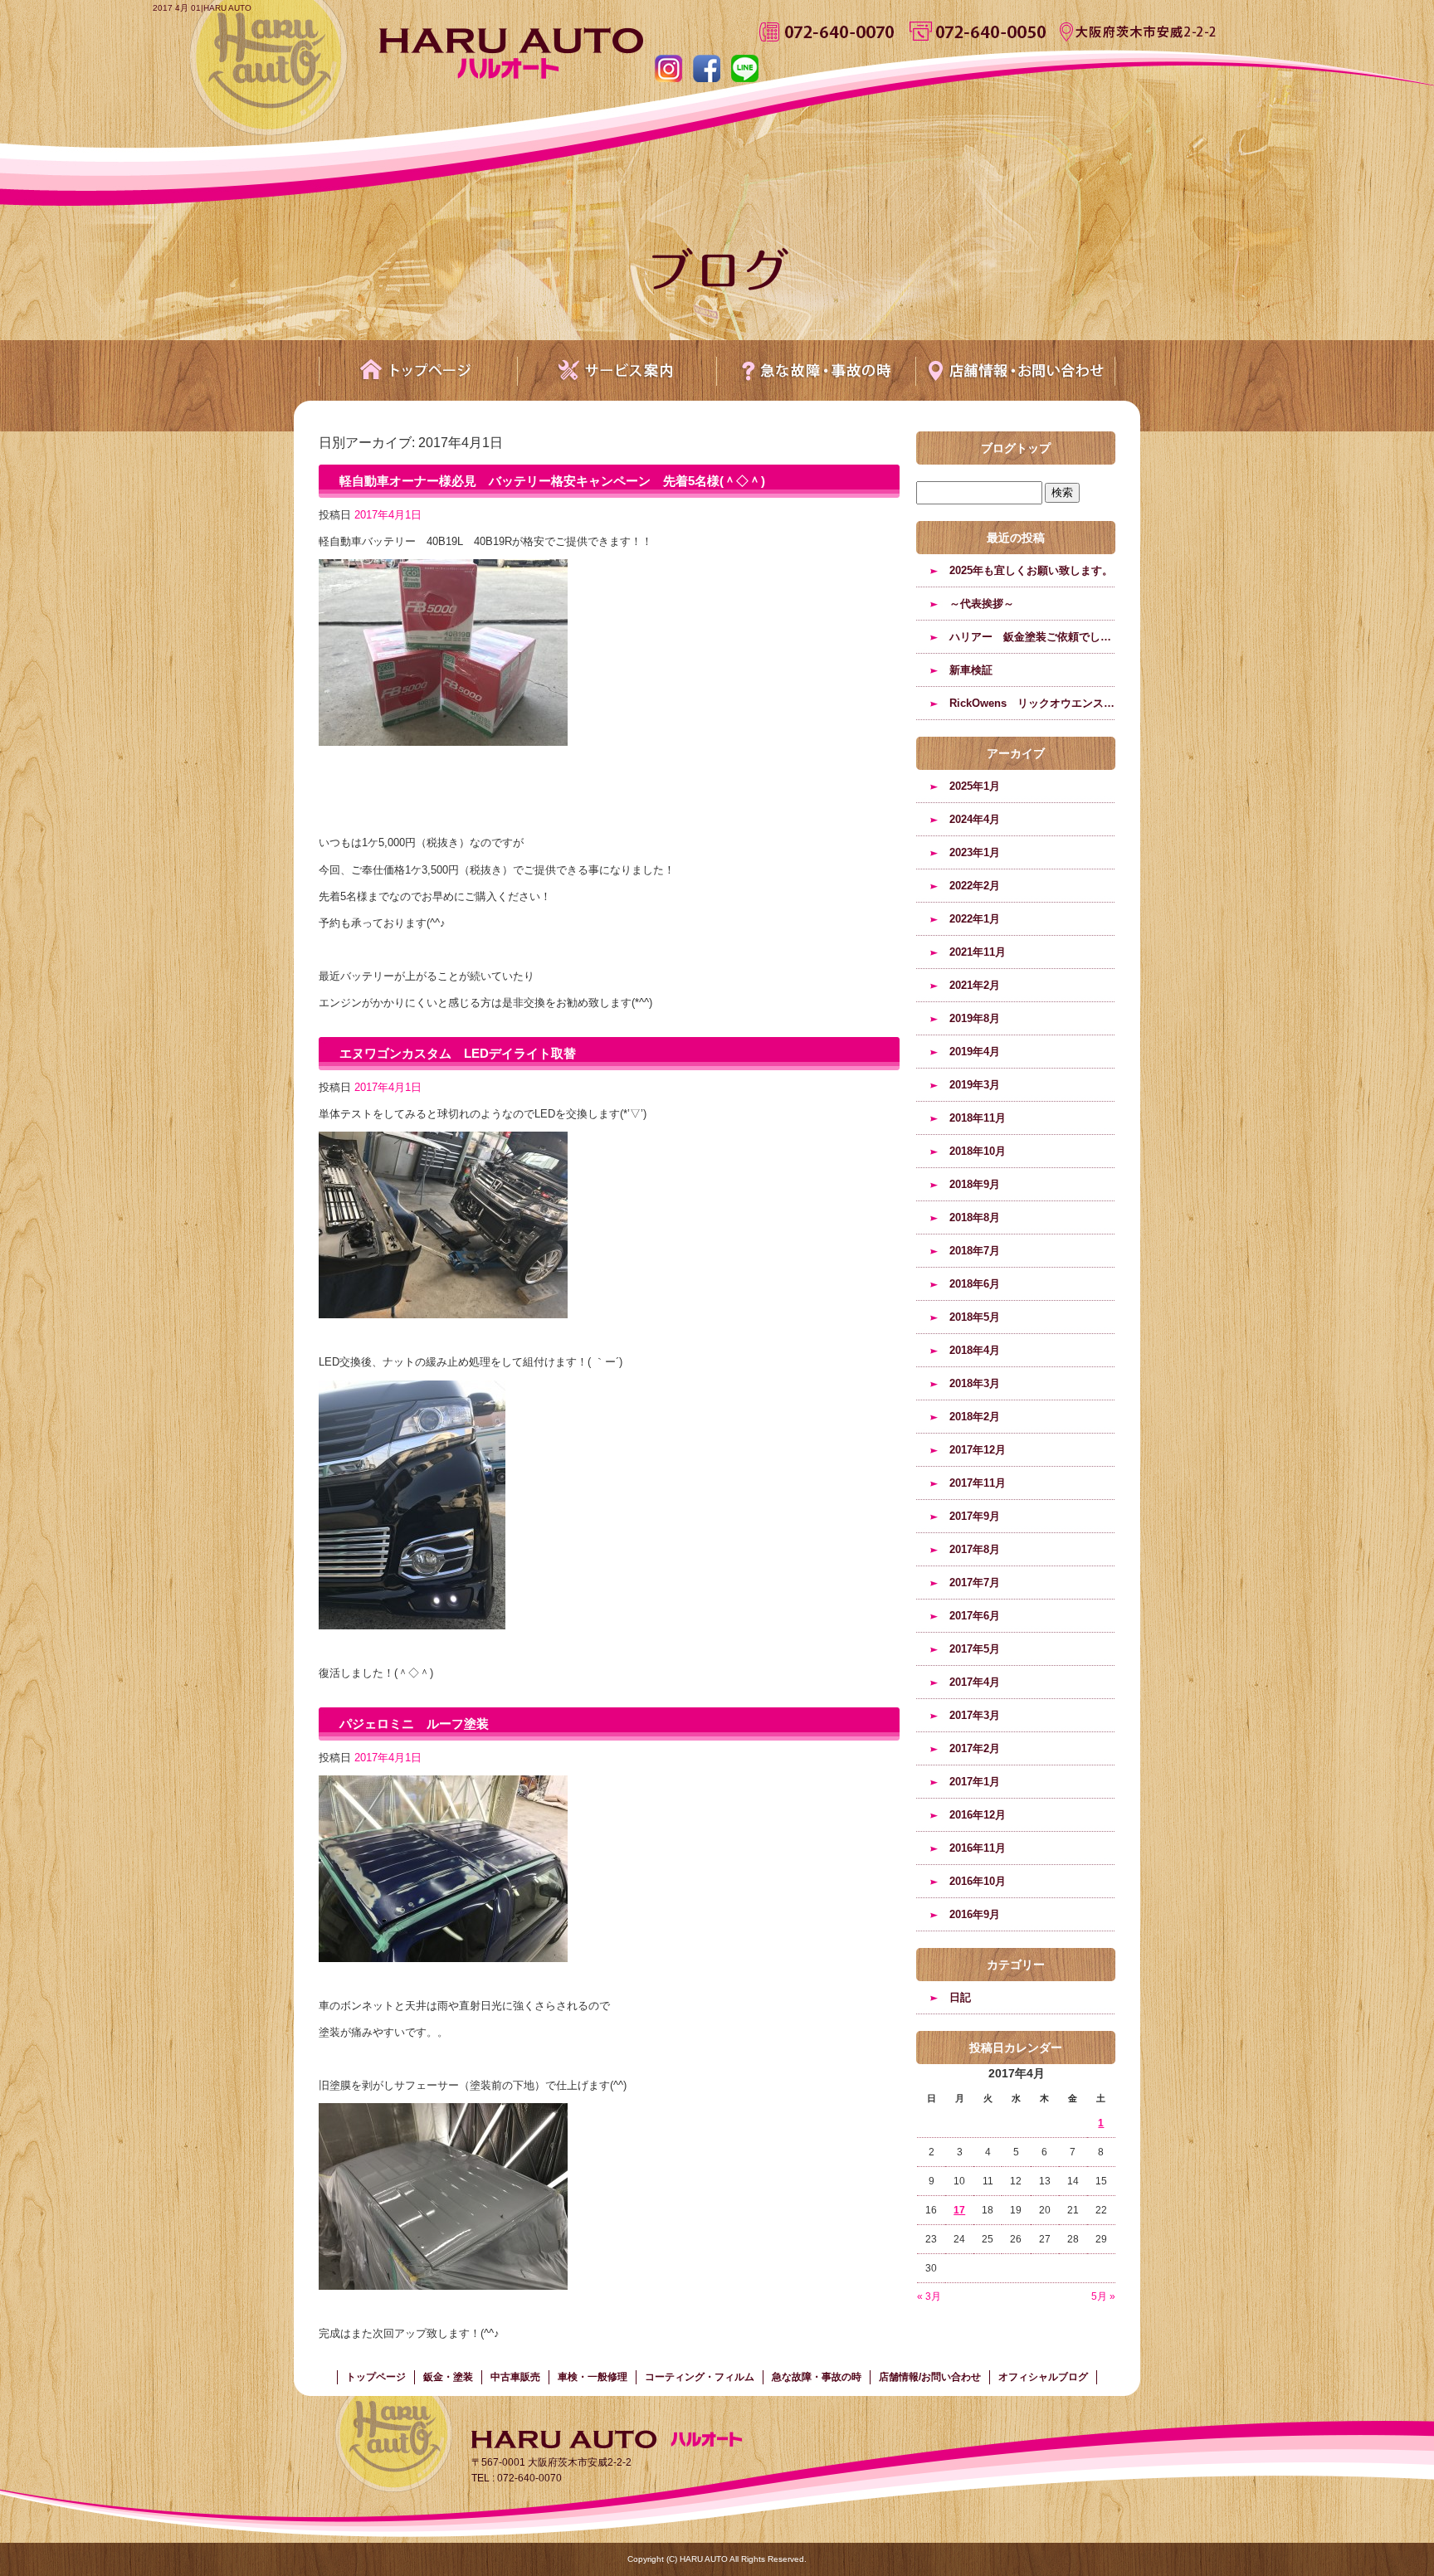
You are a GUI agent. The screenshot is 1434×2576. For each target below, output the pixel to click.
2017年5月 (975, 1649)
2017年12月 (978, 1450)
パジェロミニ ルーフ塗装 (414, 1724)
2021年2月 (975, 985)
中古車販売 (515, 2377)
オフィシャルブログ (1043, 2377)
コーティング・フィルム (700, 2377)
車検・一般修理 (593, 2377)
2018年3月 (975, 1383)
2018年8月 (975, 1217)
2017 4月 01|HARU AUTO (202, 8)
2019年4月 (975, 1052)
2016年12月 (978, 1815)
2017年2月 (975, 1748)
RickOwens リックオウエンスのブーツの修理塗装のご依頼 (1032, 703)
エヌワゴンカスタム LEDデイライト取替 (458, 1053)
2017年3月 (975, 1715)
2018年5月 (975, 1317)
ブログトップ (1016, 448)
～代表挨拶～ (982, 604)
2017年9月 (975, 1516)
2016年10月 (978, 1881)
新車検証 (971, 670)
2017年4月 (975, 1682)
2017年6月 (975, 1616)
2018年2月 (975, 1417)
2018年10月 (978, 1151)
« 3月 (929, 2296)
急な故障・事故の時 (817, 370)
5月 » (1103, 2296)
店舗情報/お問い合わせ (1016, 370)
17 (959, 2210)
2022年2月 (975, 886)
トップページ (418, 370)
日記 (960, 1997)
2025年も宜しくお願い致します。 (1031, 570)
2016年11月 (978, 1848)
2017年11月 (978, 1483)
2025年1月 (975, 786)
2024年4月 (975, 819)
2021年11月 (978, 952)
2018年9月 (975, 1184)
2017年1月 (975, 1782)
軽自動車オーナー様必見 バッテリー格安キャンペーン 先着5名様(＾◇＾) (552, 481)
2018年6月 (975, 1284)
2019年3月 (975, 1085)
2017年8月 (975, 1549)
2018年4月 (975, 1350)
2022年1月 (975, 919)
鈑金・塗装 (448, 2377)
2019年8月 (975, 1018)
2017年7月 (975, 1583)
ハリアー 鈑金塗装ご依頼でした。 (1032, 637)
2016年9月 (975, 1914)
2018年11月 (978, 1118)
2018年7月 (975, 1251)
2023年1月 (975, 852)
